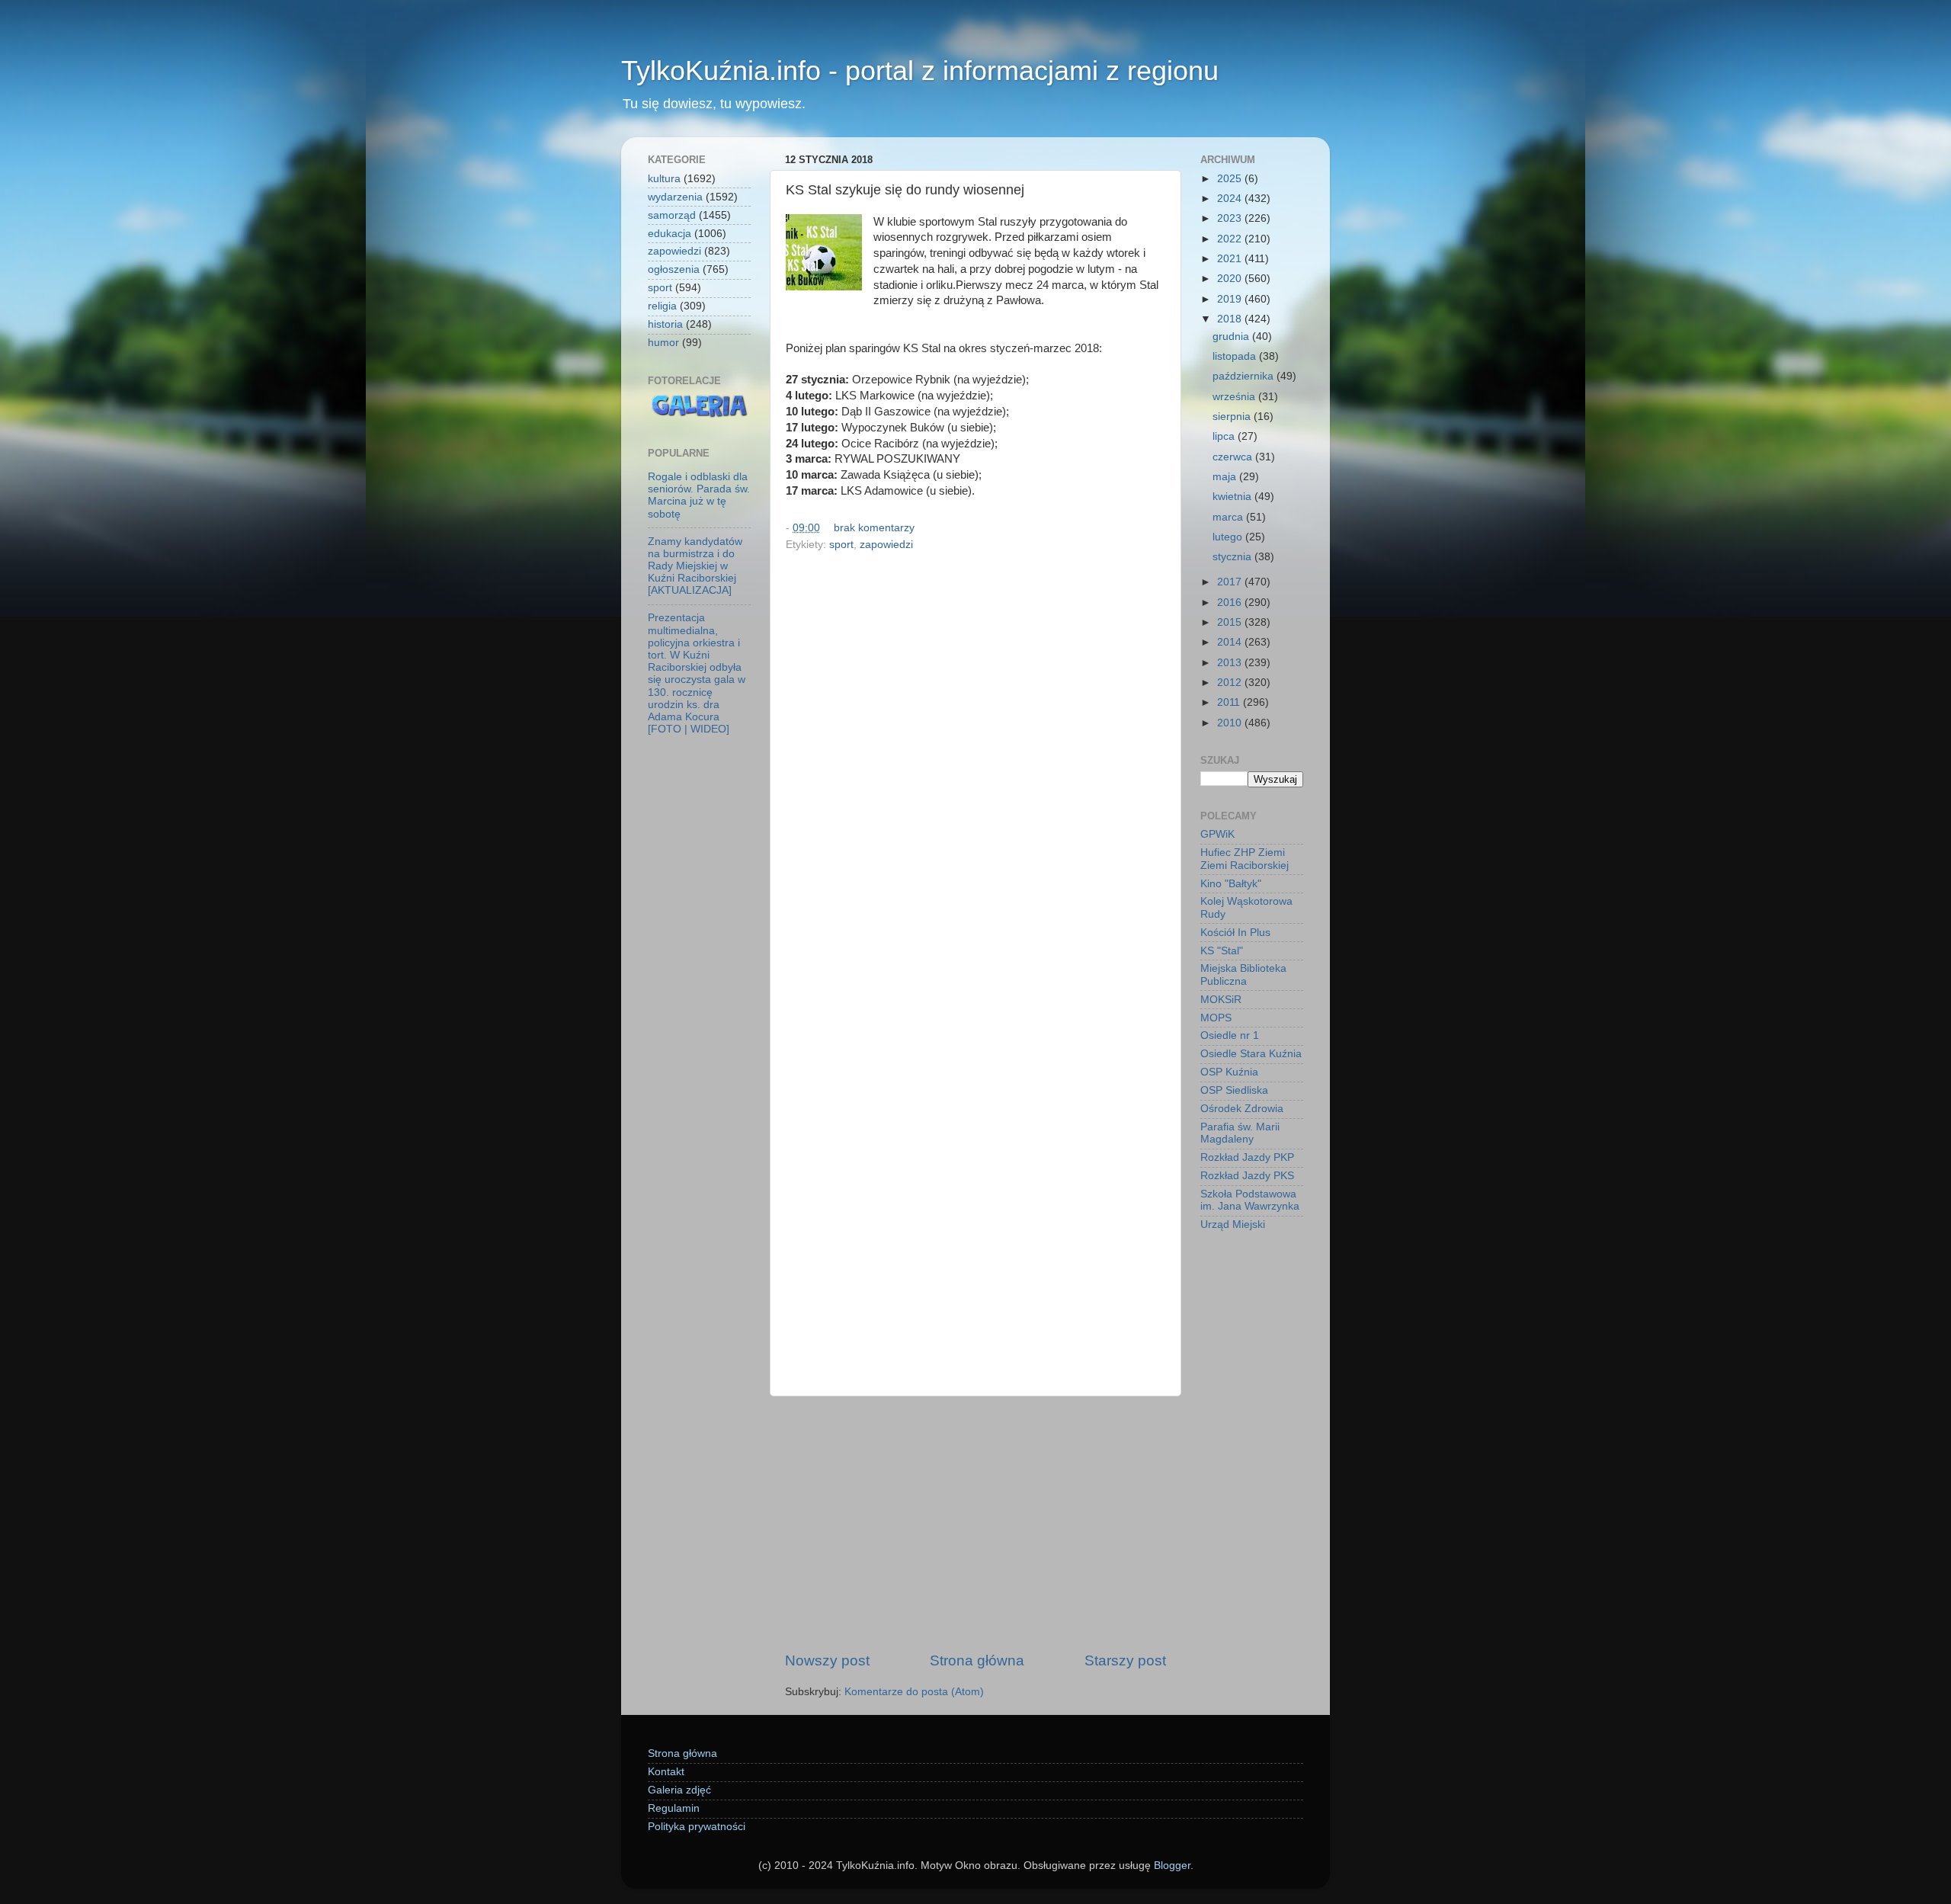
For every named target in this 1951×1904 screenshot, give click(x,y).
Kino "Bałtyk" (1231, 884)
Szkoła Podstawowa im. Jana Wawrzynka (1250, 1200)
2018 (1231, 319)
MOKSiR (1221, 1000)
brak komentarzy (874, 528)
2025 (1231, 179)
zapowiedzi (886, 545)
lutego (1229, 537)
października (1245, 376)
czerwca (1234, 457)
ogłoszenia (674, 269)
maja (1226, 477)
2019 (1231, 299)
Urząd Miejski (1233, 1224)
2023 (1231, 218)
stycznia (1233, 557)
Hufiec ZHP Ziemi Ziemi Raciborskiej (1245, 859)
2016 (1231, 603)
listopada (1236, 356)
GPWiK (1217, 834)
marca (1229, 517)
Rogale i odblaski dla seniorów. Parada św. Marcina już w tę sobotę (699, 495)
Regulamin (674, 1808)
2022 (1231, 239)
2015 (1231, 622)
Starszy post (1125, 1660)
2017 (1231, 582)
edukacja (670, 234)
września (1235, 397)
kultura (664, 179)
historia (665, 324)
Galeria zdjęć (679, 1790)
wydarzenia (675, 197)
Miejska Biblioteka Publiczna (1243, 974)
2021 (1231, 259)
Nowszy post (827, 1660)
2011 (1230, 702)
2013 (1231, 663)
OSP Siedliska (1234, 1090)
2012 (1231, 683)
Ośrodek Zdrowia (1242, 1109)
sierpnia (1233, 417)
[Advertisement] (975, 1524)
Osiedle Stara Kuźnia (1251, 1054)
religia (662, 306)
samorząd (672, 215)
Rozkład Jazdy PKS (1247, 1176)
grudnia (1232, 337)
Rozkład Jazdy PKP (1247, 1157)
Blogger (1172, 1866)
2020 (1231, 279)
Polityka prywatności (697, 1827)
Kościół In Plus (1235, 933)
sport (841, 545)
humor (663, 343)
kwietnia (1233, 497)
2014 (1231, 642)
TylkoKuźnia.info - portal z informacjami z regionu (920, 71)
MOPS (1216, 1018)
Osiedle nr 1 (1230, 1035)
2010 (1231, 723)
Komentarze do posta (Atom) (914, 1692)
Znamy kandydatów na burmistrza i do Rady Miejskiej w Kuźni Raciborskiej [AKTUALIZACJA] (695, 566)
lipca (1225, 436)
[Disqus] (975, 765)
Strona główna (977, 1660)
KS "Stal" (1222, 951)
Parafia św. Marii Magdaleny (1240, 1133)
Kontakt (666, 1772)
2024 (1231, 199)
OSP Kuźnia (1229, 1072)
